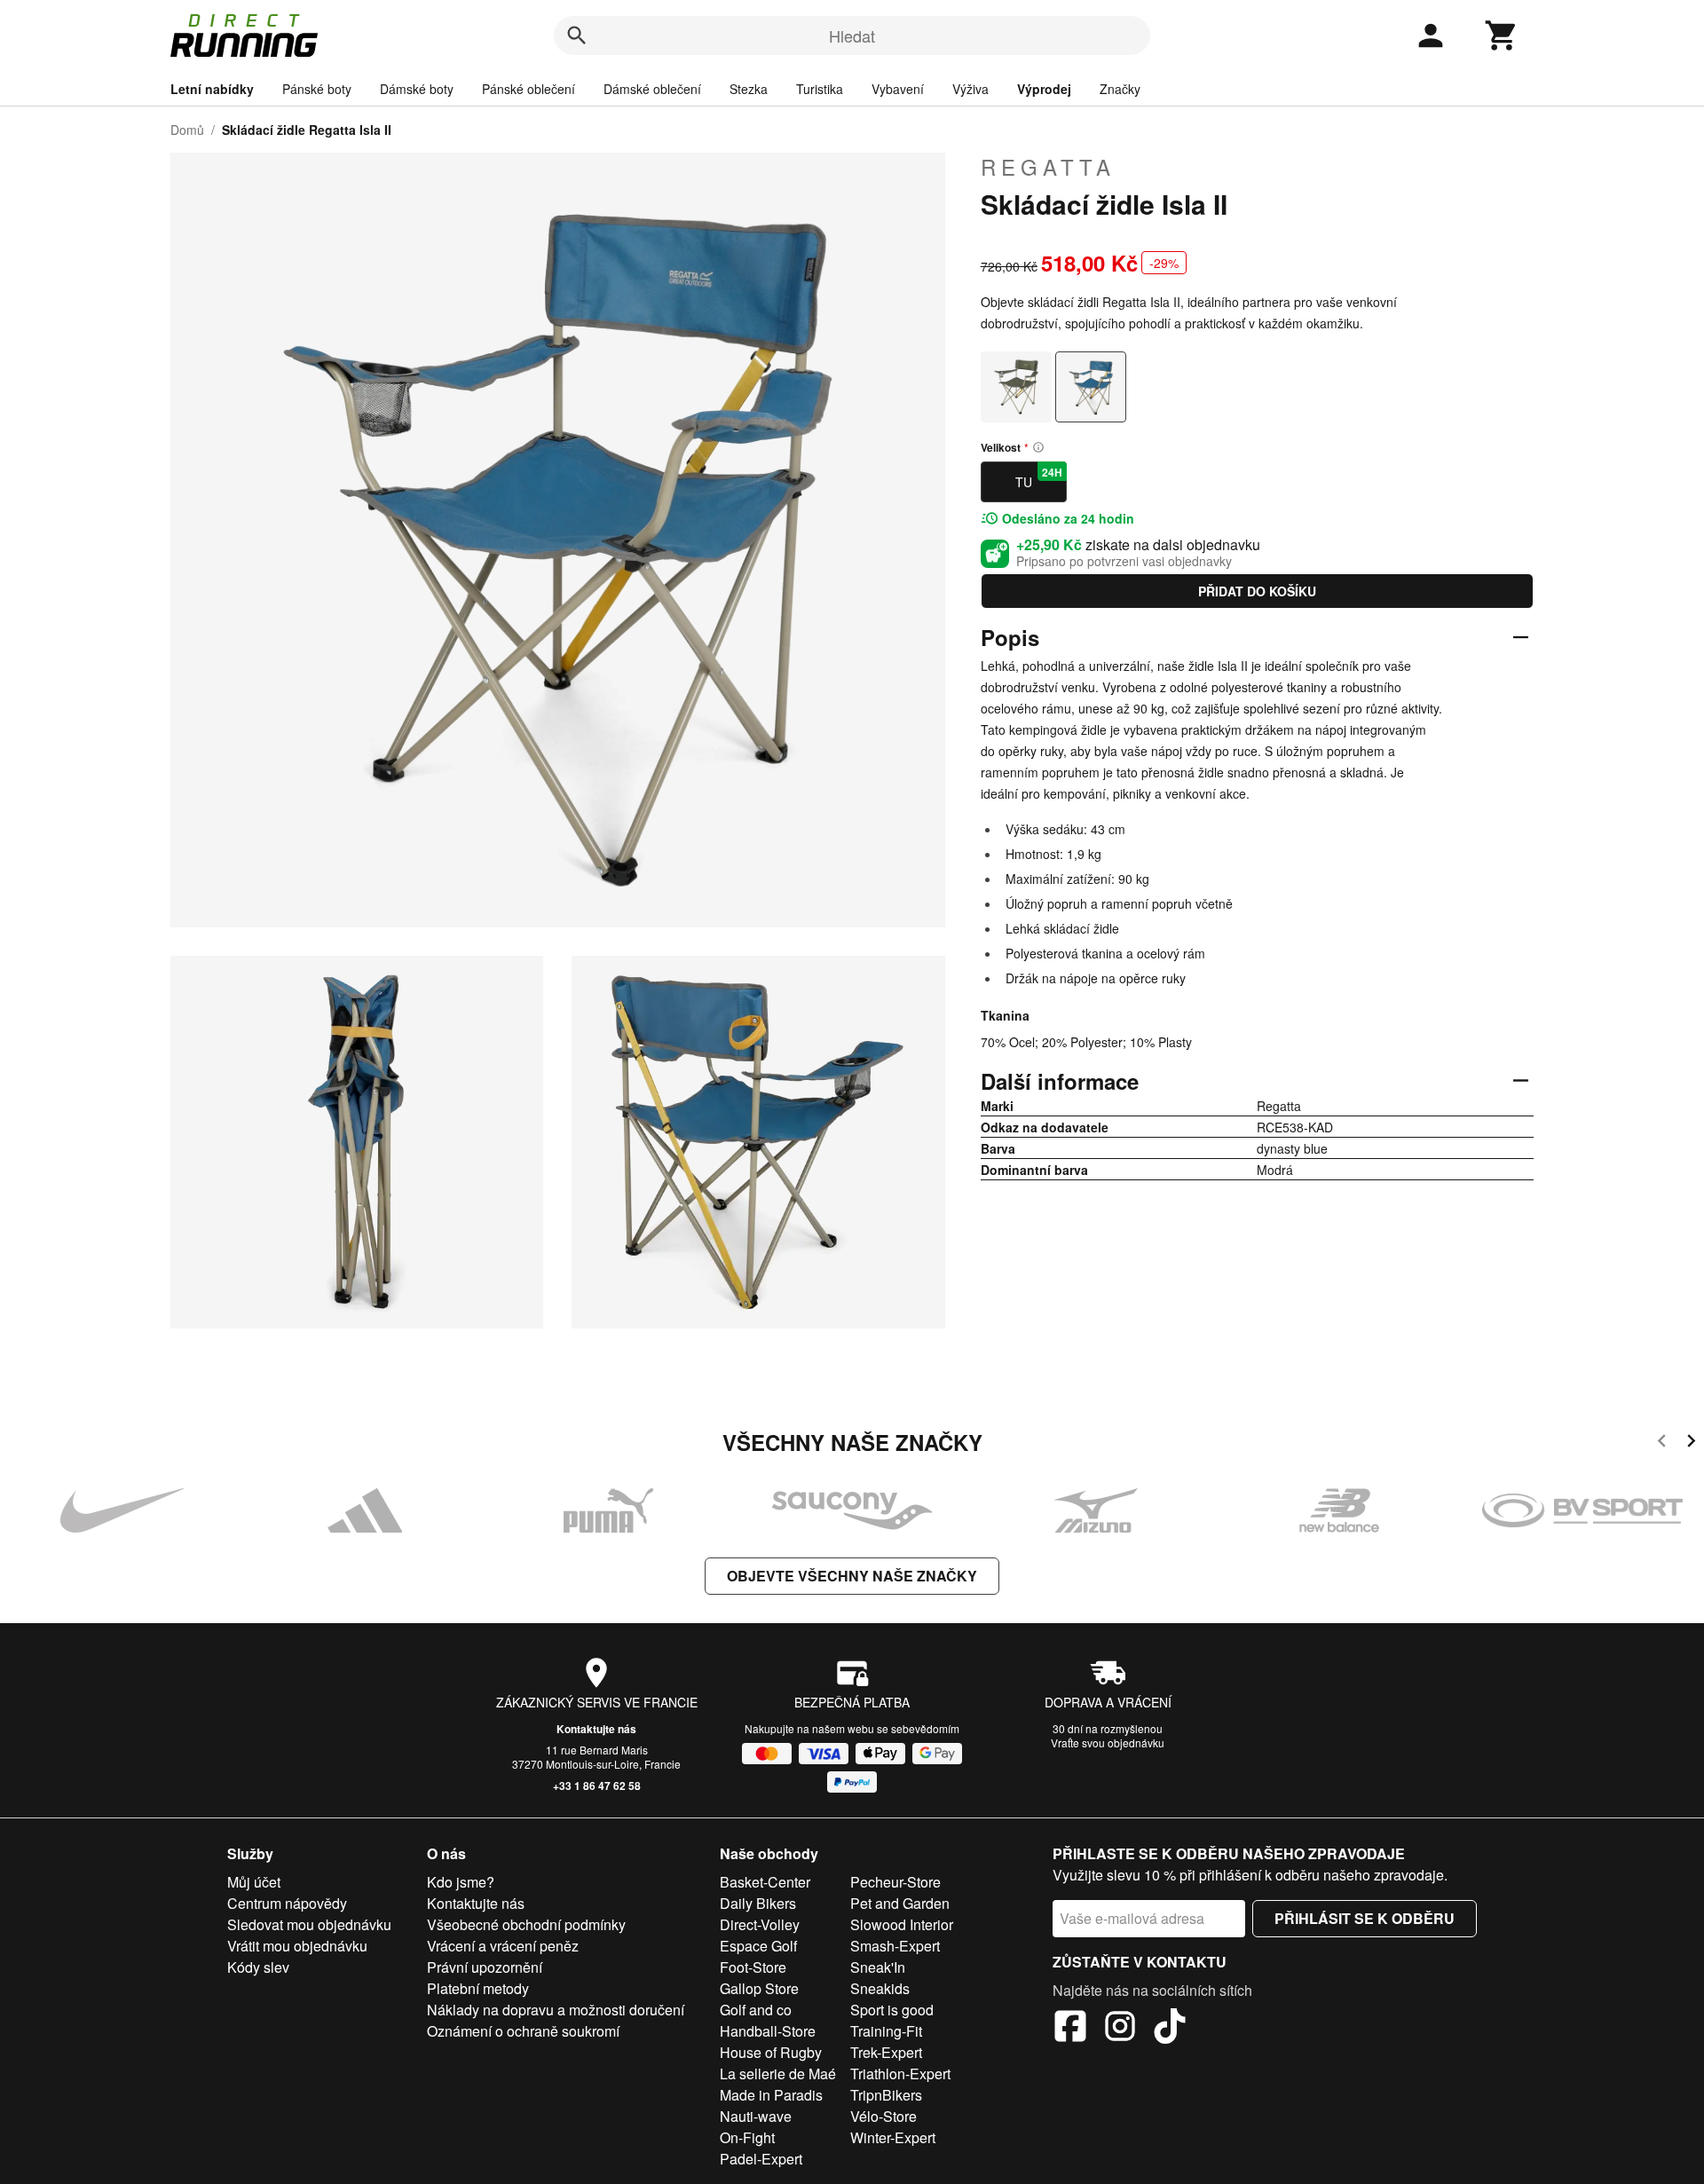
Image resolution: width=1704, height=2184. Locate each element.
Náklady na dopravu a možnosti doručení (556, 2010)
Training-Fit (886, 2031)
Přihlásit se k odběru (1365, 1918)
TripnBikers (886, 2095)
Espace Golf (758, 1946)
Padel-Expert (761, 2159)
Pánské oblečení (529, 89)
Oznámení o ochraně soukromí (523, 2031)
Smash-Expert (895, 1946)
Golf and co (756, 2010)
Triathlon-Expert (900, 2074)
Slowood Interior (902, 1924)
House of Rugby (771, 2052)
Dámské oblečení (652, 89)
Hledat (852, 35)
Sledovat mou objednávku (309, 1924)
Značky (1120, 89)
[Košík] (1502, 35)
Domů (187, 130)
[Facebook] (1070, 2029)
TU (1039, 477)
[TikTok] (1170, 2029)
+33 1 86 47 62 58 (597, 1786)
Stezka (749, 89)
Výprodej (1044, 89)
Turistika (820, 89)
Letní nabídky (212, 89)
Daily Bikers (758, 1903)
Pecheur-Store (895, 1882)
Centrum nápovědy (287, 1903)
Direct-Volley (760, 1924)
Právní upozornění (485, 1967)
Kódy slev (258, 1967)
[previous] (1662, 1443)
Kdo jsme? (461, 1882)
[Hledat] (577, 35)
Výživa (970, 89)
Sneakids (880, 1988)
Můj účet (254, 1882)
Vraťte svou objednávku (1108, 1742)
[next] (1691, 1443)
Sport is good (892, 2010)
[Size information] (1038, 447)
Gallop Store (759, 1988)
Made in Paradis (771, 2095)
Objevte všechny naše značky (852, 1576)
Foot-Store (753, 1967)
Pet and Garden (900, 1903)
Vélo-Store (884, 2116)
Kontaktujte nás (596, 1729)
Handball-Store (768, 2031)
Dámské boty (417, 89)
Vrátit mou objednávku (297, 1946)
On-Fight (747, 2137)
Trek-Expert (886, 2052)
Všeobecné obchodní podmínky (526, 1924)
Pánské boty (317, 89)
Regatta (1048, 167)
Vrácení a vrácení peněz (503, 1946)
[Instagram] (1120, 2029)
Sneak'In (878, 1967)
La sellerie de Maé (778, 2074)
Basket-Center (765, 1882)
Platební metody (478, 1988)
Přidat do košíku (1257, 591)
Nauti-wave (756, 2116)
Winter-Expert (893, 2137)
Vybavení (898, 89)
